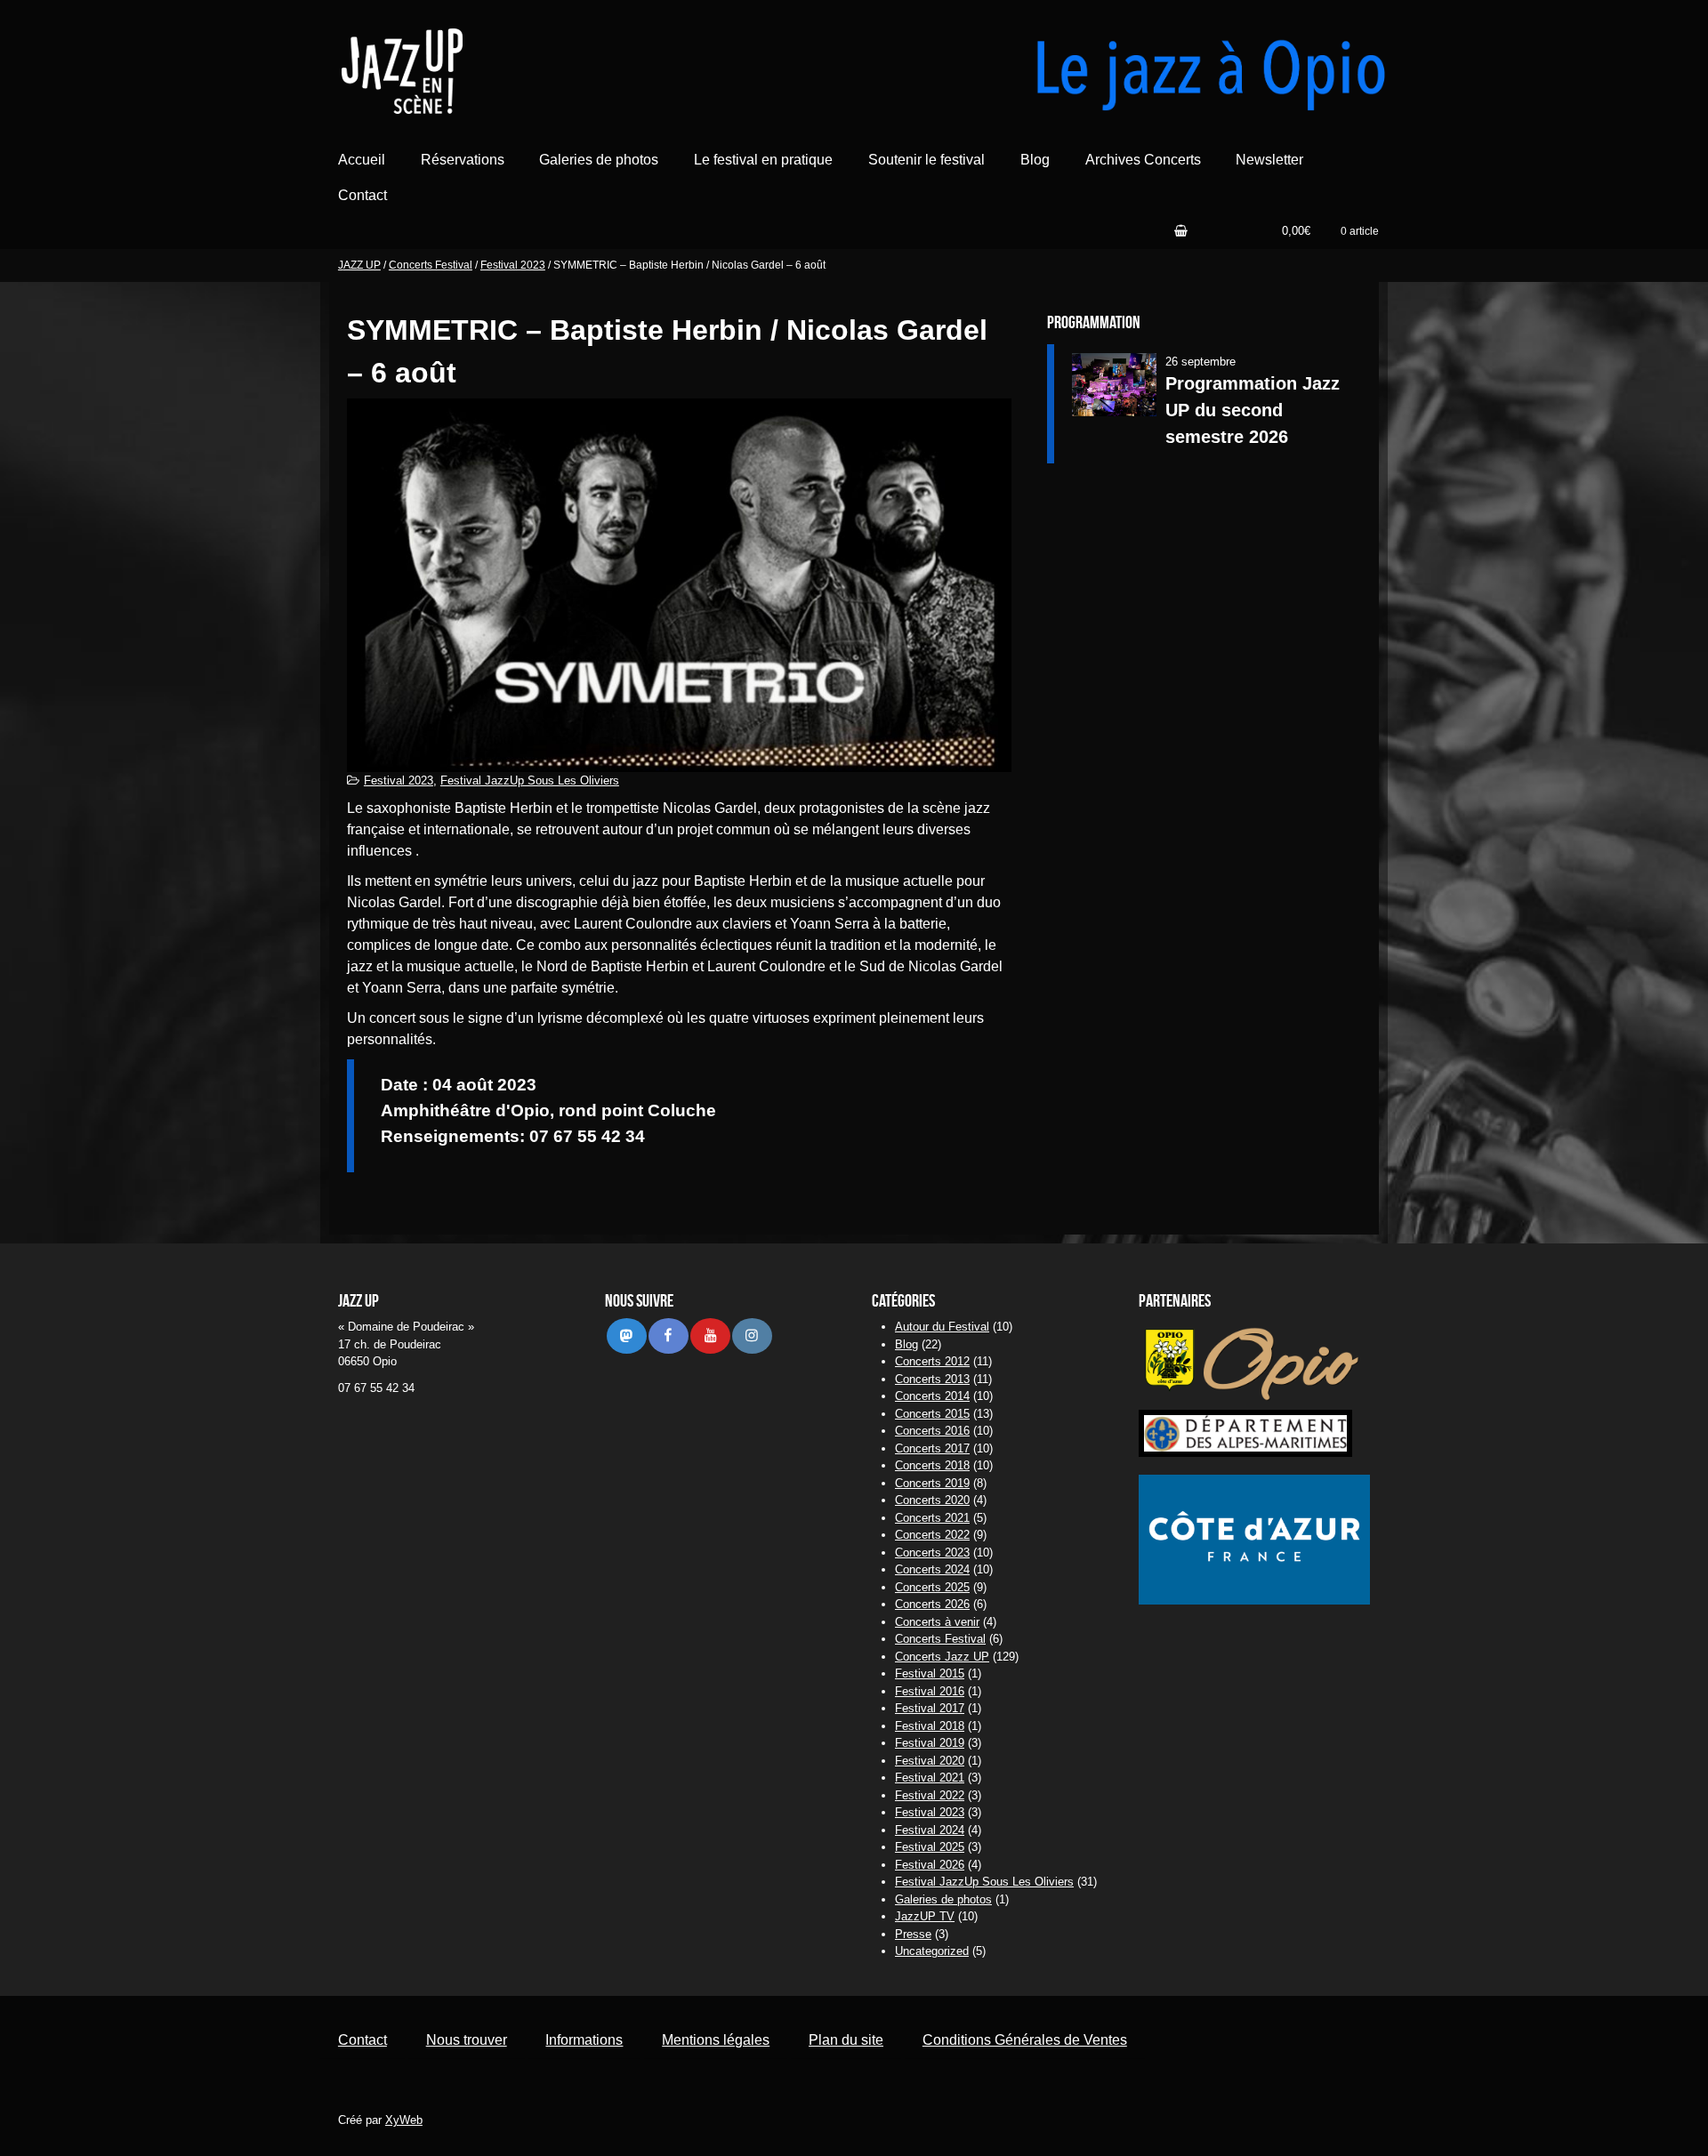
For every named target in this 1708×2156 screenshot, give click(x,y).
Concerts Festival (431, 265)
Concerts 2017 (932, 1448)
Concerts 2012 (932, 1361)
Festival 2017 (930, 1708)
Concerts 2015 (932, 1414)
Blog (1035, 160)
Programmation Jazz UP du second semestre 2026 (1253, 410)
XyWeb (404, 2120)
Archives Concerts (1143, 160)
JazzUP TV (925, 1916)
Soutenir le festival (927, 160)
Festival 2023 (513, 265)
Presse (913, 1934)
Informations (584, 2040)
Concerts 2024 (932, 1569)
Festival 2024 (930, 1830)
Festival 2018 (930, 1726)
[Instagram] (752, 1335)
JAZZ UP (359, 265)
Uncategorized (932, 1951)
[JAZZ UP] (529, 69)
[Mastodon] (626, 1335)
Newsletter (1269, 160)
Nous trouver (467, 2040)
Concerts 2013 (932, 1379)
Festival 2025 (930, 1847)
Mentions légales (716, 2040)
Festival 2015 (930, 1673)
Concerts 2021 (932, 1518)
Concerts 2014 (932, 1396)
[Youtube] (710, 1335)
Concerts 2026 (932, 1604)
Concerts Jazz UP (942, 1657)
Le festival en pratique (763, 160)
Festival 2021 (930, 1778)
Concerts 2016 (932, 1431)
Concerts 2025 (932, 1587)
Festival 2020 (930, 1761)
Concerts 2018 (932, 1465)
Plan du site (846, 2040)
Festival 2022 (930, 1795)
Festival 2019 (930, 1743)
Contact (363, 195)
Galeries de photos (599, 160)
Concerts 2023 (932, 1553)
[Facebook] (668, 1335)
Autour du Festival (942, 1327)
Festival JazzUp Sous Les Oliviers (530, 780)
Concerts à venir (937, 1622)
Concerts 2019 (932, 1483)
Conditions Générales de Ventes (1025, 2040)
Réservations (463, 160)
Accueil (362, 160)
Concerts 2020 (932, 1500)
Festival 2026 (930, 1865)
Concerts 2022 (932, 1535)
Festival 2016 (930, 1691)
